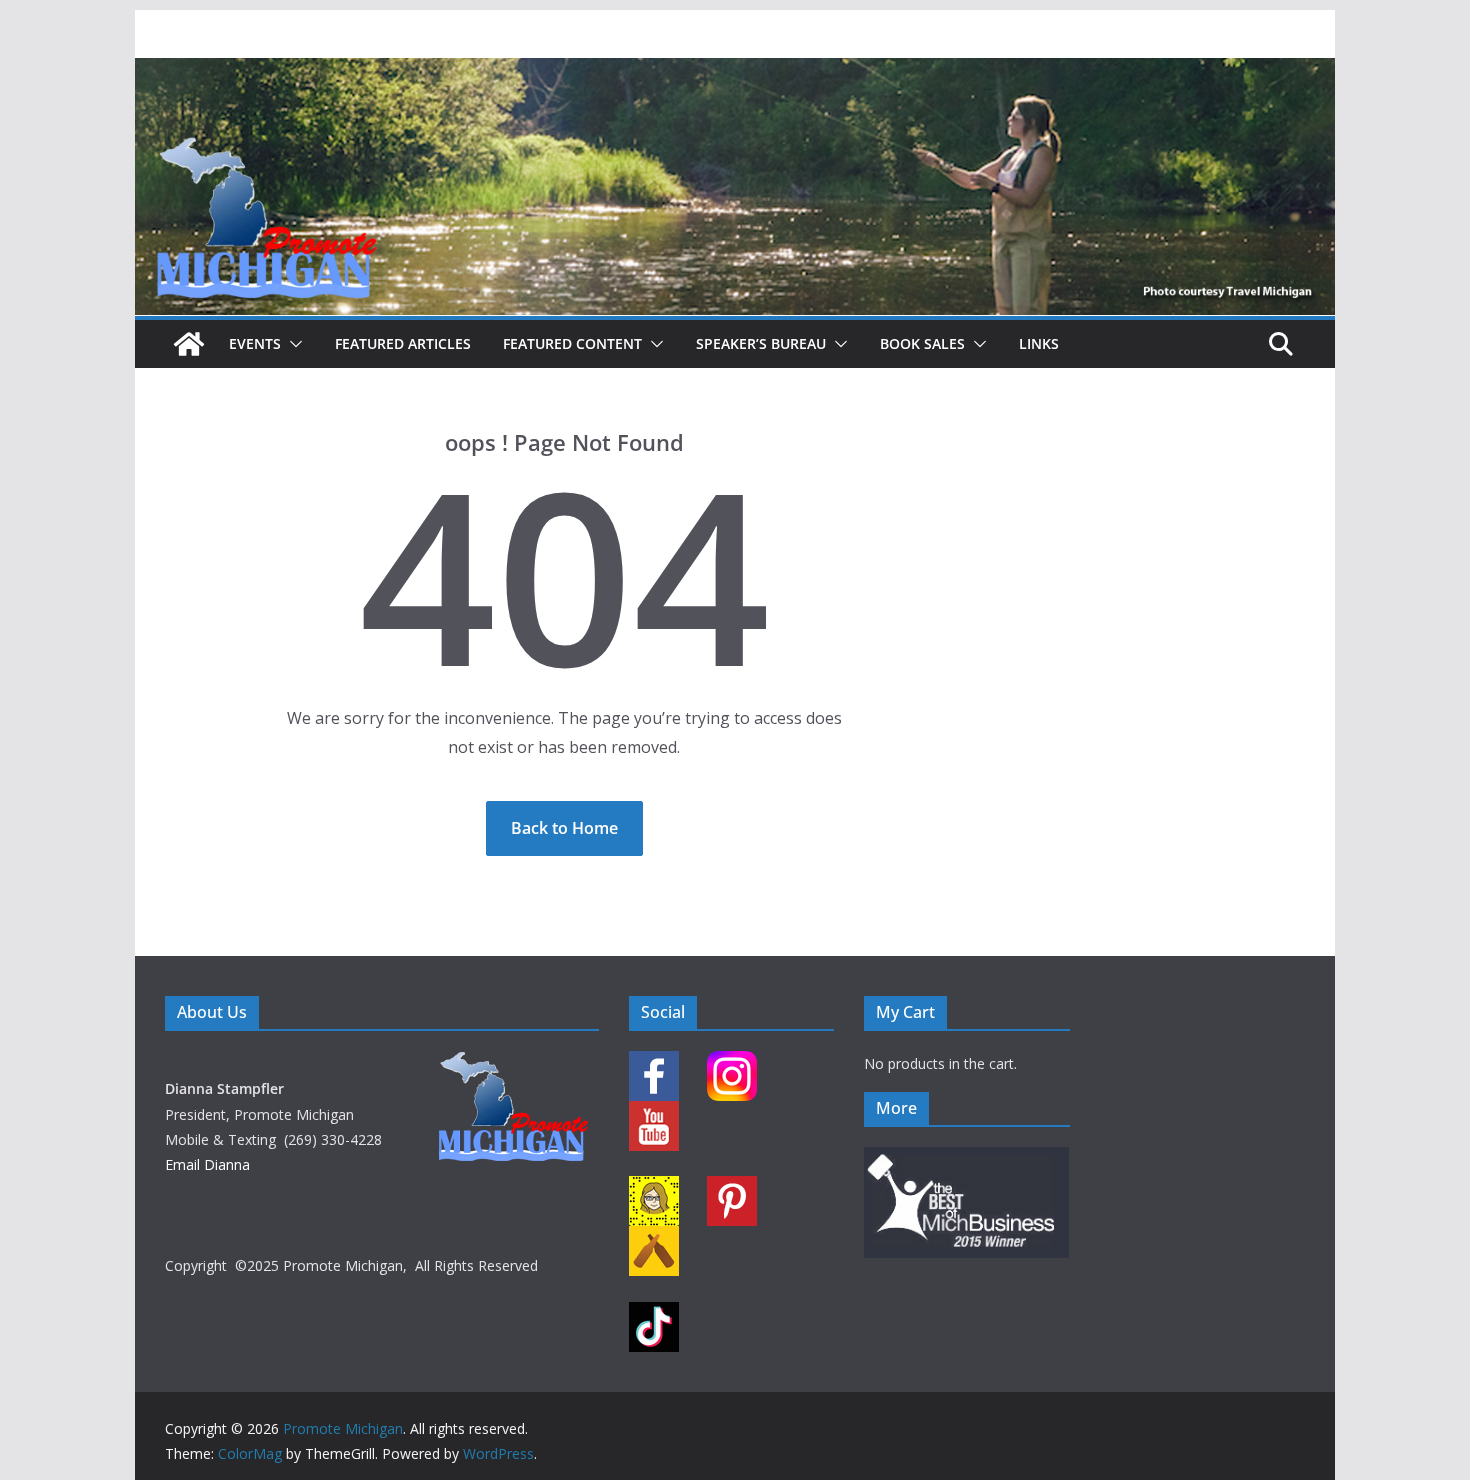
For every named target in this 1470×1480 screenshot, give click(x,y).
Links (1039, 343)
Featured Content (572, 343)
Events (255, 343)
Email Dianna (207, 1164)
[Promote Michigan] (735, 72)
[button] (292, 344)
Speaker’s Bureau (761, 343)
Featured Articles (403, 343)
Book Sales (922, 343)
